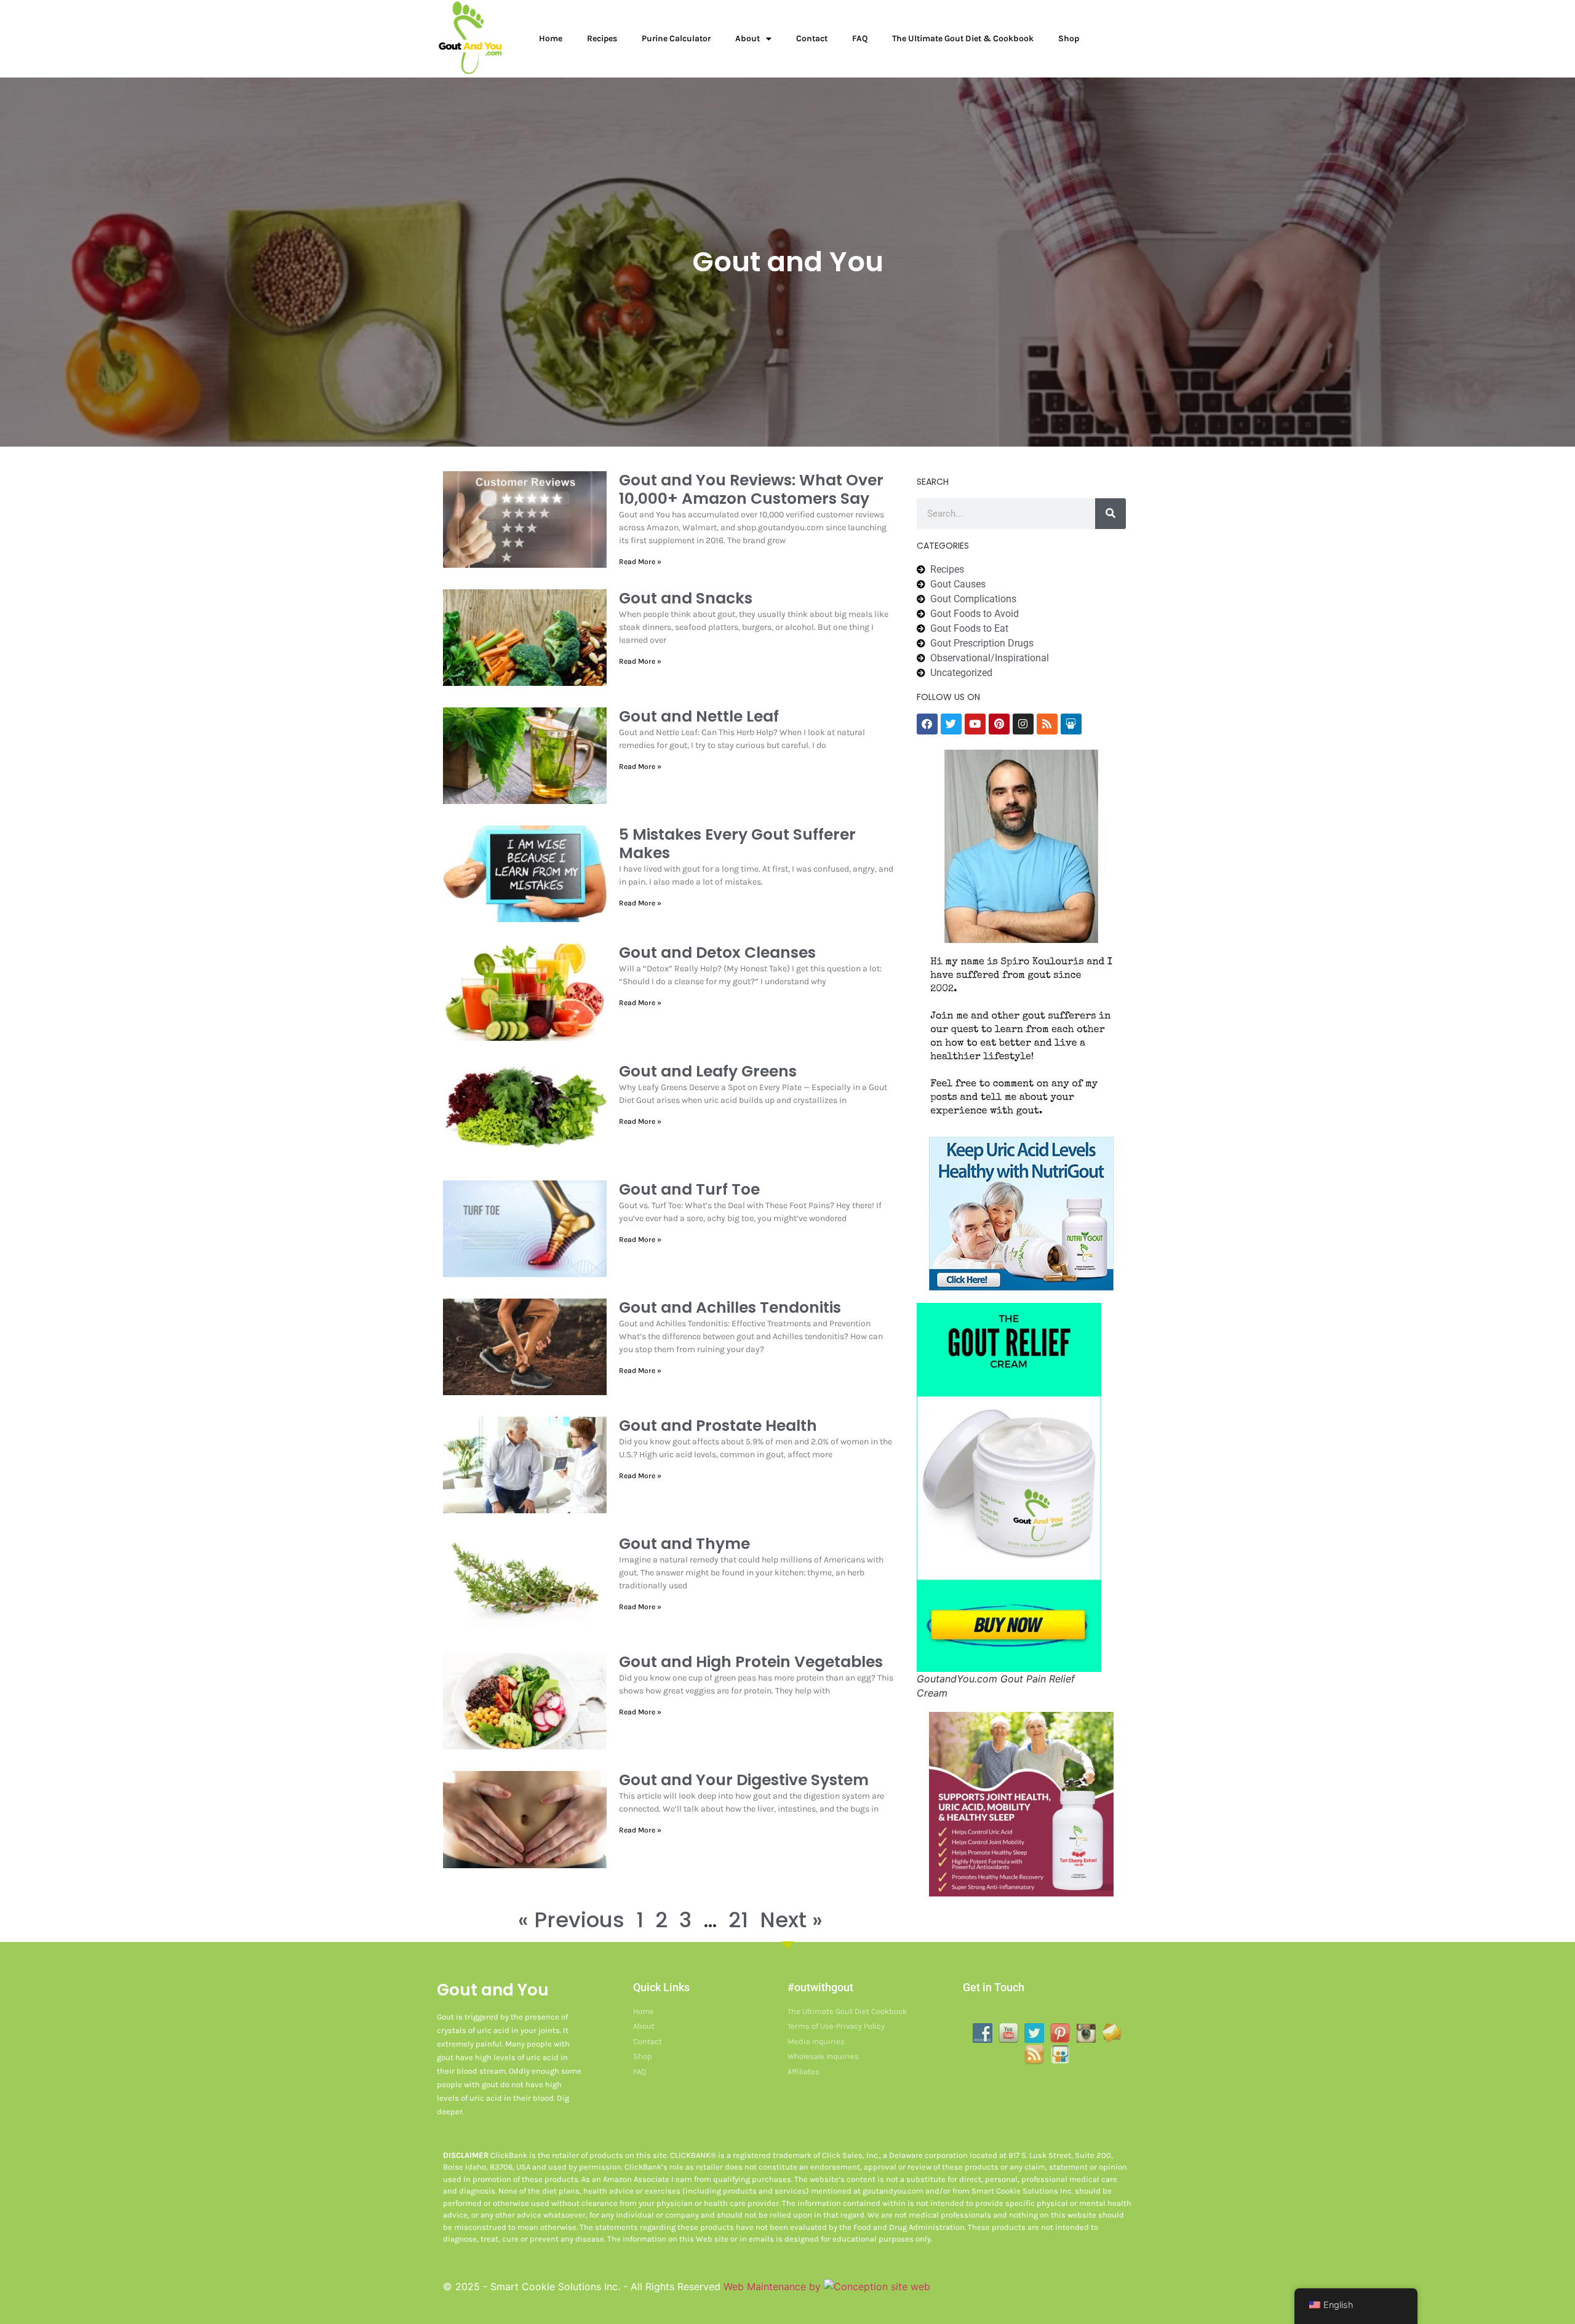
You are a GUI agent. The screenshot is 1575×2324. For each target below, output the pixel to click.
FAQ (860, 38)
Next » (791, 1920)
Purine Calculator (676, 38)
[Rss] (1047, 724)
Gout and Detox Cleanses (717, 953)
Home (551, 38)
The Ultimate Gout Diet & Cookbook (963, 38)
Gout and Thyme (684, 1544)
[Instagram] (1023, 724)
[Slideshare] (1071, 724)
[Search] (1110, 514)
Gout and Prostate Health (718, 1426)
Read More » (640, 562)
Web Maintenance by (774, 2286)
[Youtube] (975, 724)
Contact (812, 38)
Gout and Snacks (686, 598)
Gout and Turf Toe (689, 1189)
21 (738, 1920)
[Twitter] (951, 724)
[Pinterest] (999, 724)
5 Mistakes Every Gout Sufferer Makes (737, 844)
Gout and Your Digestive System (744, 1780)
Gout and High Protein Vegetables (751, 1662)
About (748, 38)
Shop (1069, 38)
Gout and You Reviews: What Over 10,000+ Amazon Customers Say (751, 489)
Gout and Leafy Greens (708, 1071)
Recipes (602, 38)
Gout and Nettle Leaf (699, 716)
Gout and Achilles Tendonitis (730, 1307)
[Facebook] (927, 724)
